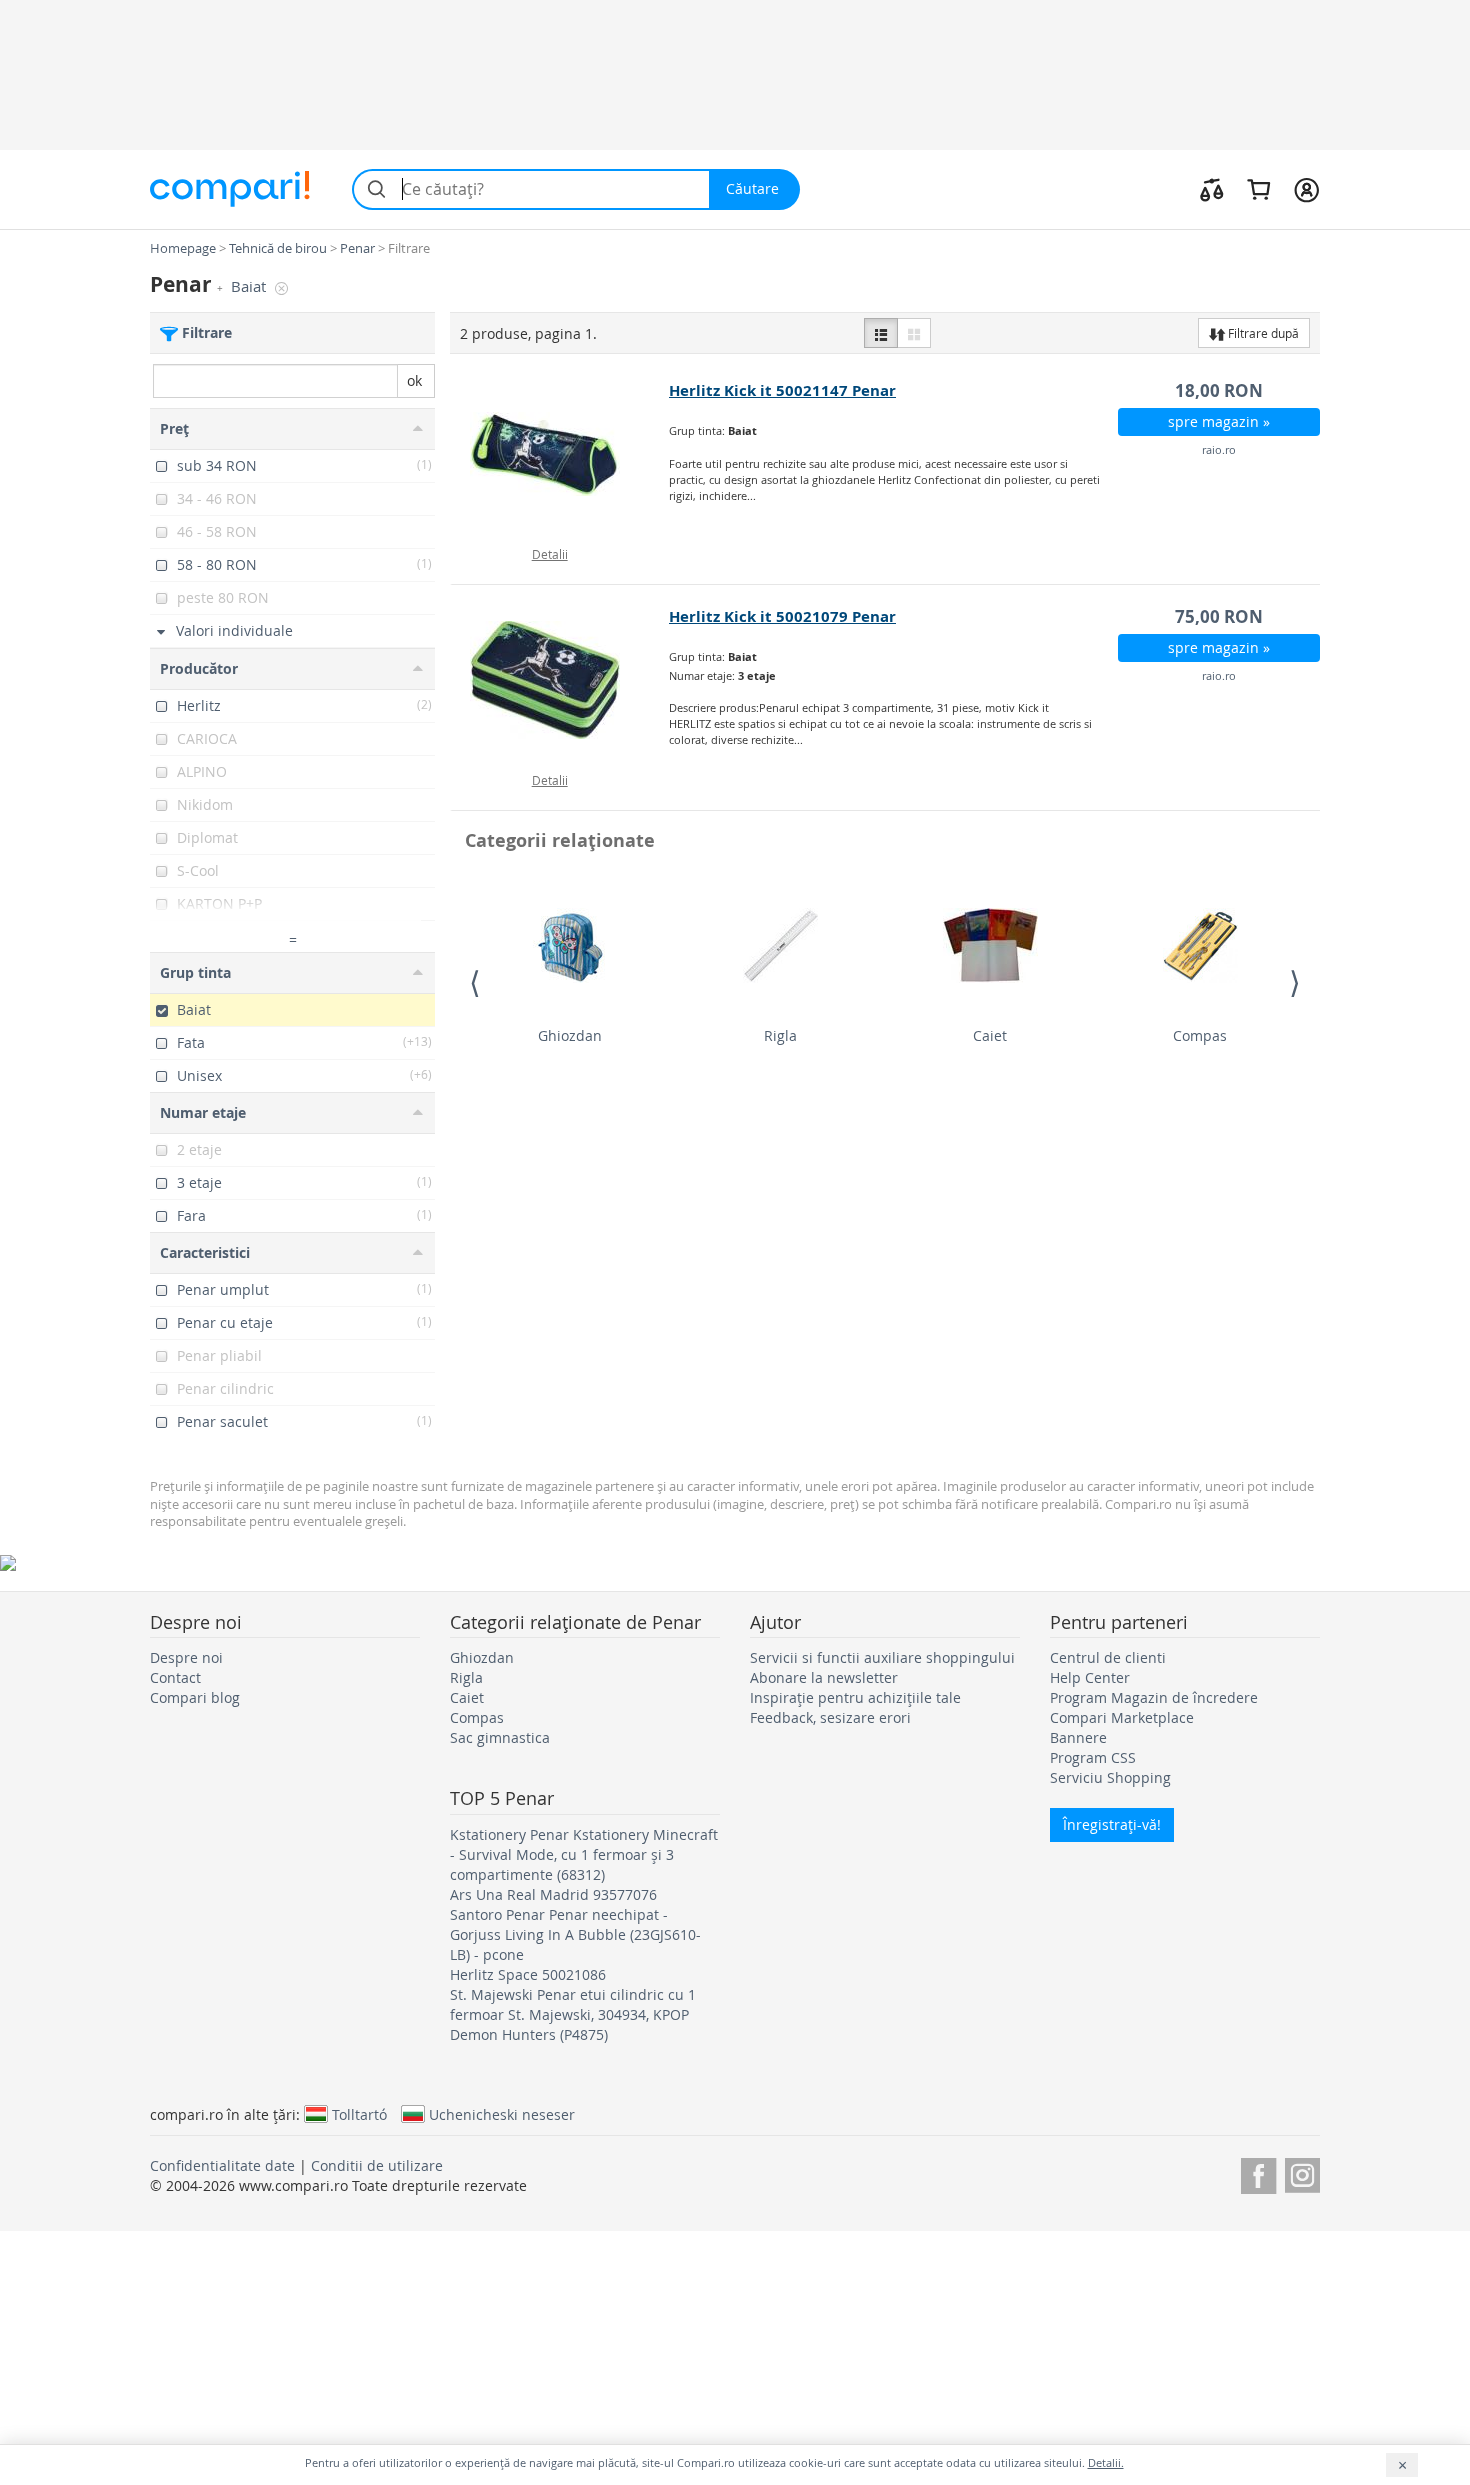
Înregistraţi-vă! (1112, 1824)
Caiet (990, 1035)
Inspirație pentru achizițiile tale (855, 1697)
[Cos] (1258, 189)
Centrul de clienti (1108, 1657)
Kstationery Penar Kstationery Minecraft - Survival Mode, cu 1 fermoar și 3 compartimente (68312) (584, 1854)
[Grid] (914, 333)
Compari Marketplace (1122, 1717)
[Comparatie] (1212, 189)
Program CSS (1093, 1757)
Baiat (250, 286)
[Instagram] (1302, 2172)
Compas (1200, 1035)
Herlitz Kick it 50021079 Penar (782, 616)
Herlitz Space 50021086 (528, 1974)
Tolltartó (359, 2114)
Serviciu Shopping (1110, 1777)
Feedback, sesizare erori (830, 1717)
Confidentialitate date (222, 2165)
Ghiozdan (570, 1035)
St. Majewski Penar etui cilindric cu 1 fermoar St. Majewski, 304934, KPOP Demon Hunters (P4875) (573, 2014)
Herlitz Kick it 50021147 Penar (782, 390)
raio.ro (1219, 449)
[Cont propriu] (1306, 189)
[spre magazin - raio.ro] (560, 454)
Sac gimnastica (500, 1737)
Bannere (1078, 1737)
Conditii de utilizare (377, 2165)
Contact (175, 1677)
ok (414, 380)
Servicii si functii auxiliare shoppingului (882, 1657)
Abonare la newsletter (824, 1677)
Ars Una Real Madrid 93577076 (553, 1894)
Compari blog (195, 1697)
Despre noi (186, 1657)
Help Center (1090, 1677)
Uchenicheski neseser (502, 2114)
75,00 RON (1219, 616)
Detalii (550, 554)
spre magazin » (1219, 421)
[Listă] (881, 333)
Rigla (780, 1035)
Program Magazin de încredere (1154, 1697)
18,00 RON (1219, 390)
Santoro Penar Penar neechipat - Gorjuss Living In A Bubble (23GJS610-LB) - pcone (575, 1934)
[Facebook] (1258, 2172)
